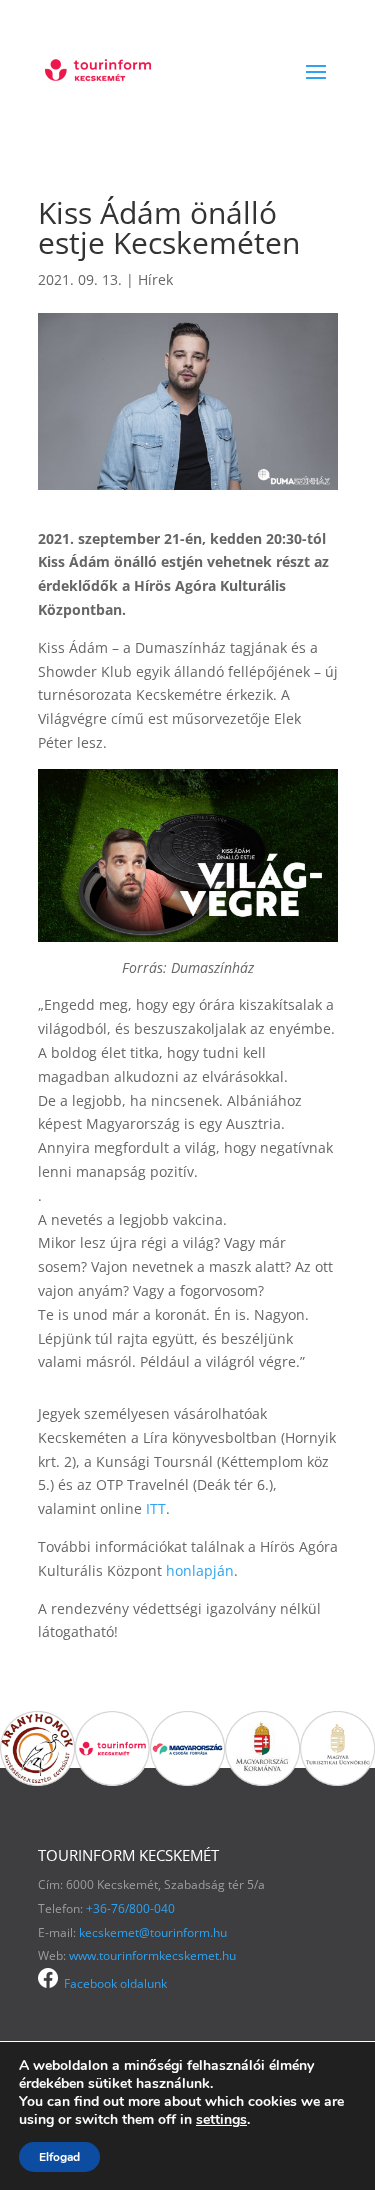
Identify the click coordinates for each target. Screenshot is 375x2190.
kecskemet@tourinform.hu (153, 1932)
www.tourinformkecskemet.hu (152, 1955)
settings (221, 2120)
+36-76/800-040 (130, 1908)
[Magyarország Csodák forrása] (187, 1780)
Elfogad (59, 2157)
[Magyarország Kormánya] (262, 1780)
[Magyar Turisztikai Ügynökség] (337, 1780)
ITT (156, 1508)
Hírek (155, 279)
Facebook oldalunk (112, 1983)
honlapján (200, 1570)
